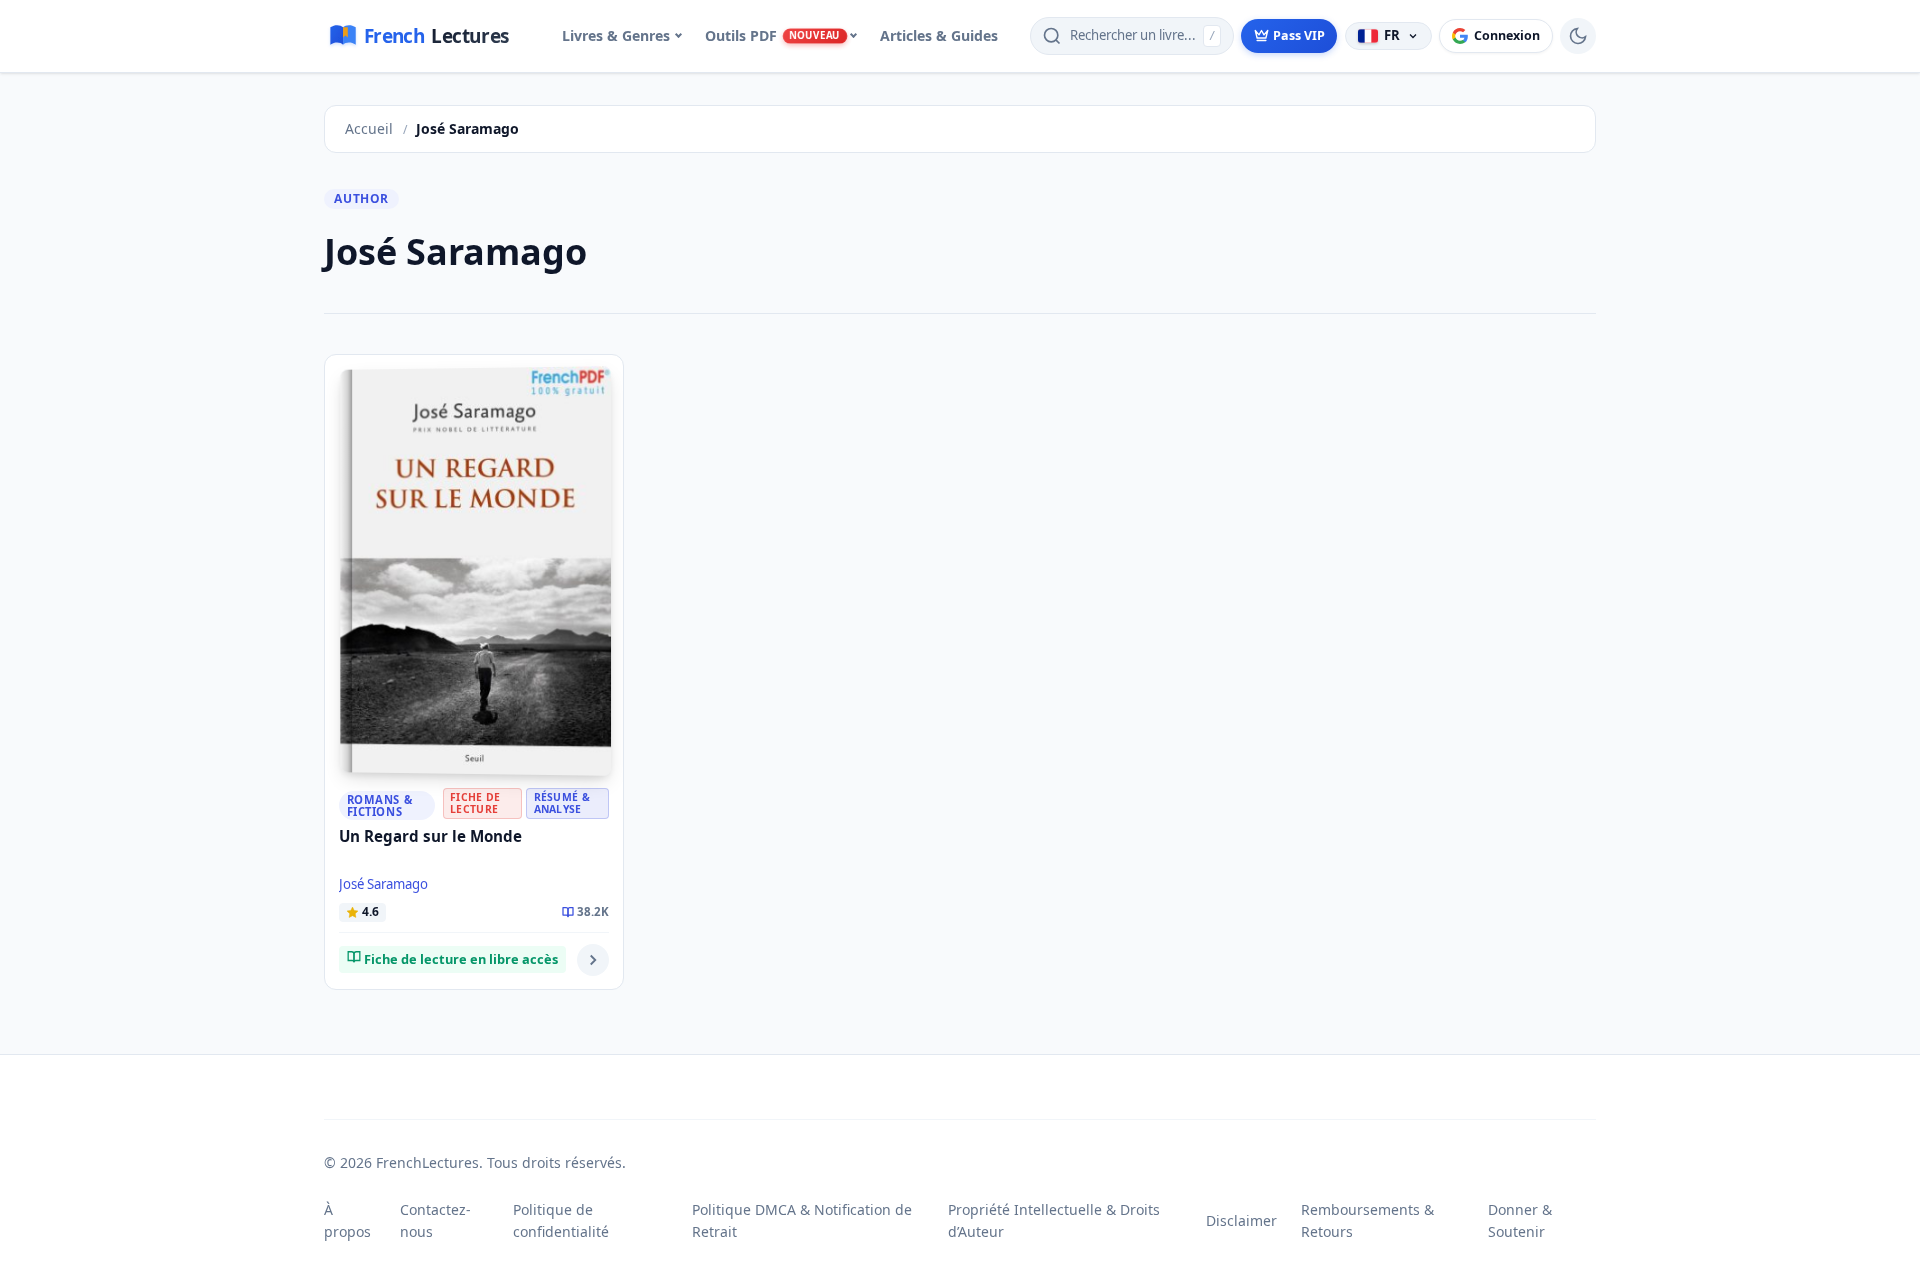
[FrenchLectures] (427, 36)
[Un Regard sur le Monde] (475, 571)
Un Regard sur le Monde (430, 836)
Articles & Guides (939, 35)
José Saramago (383, 884)
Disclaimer (1241, 1220)
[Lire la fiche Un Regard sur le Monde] (593, 960)
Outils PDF (772, 35)
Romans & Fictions (379, 805)
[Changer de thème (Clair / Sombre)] (1578, 36)
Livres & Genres (616, 35)
